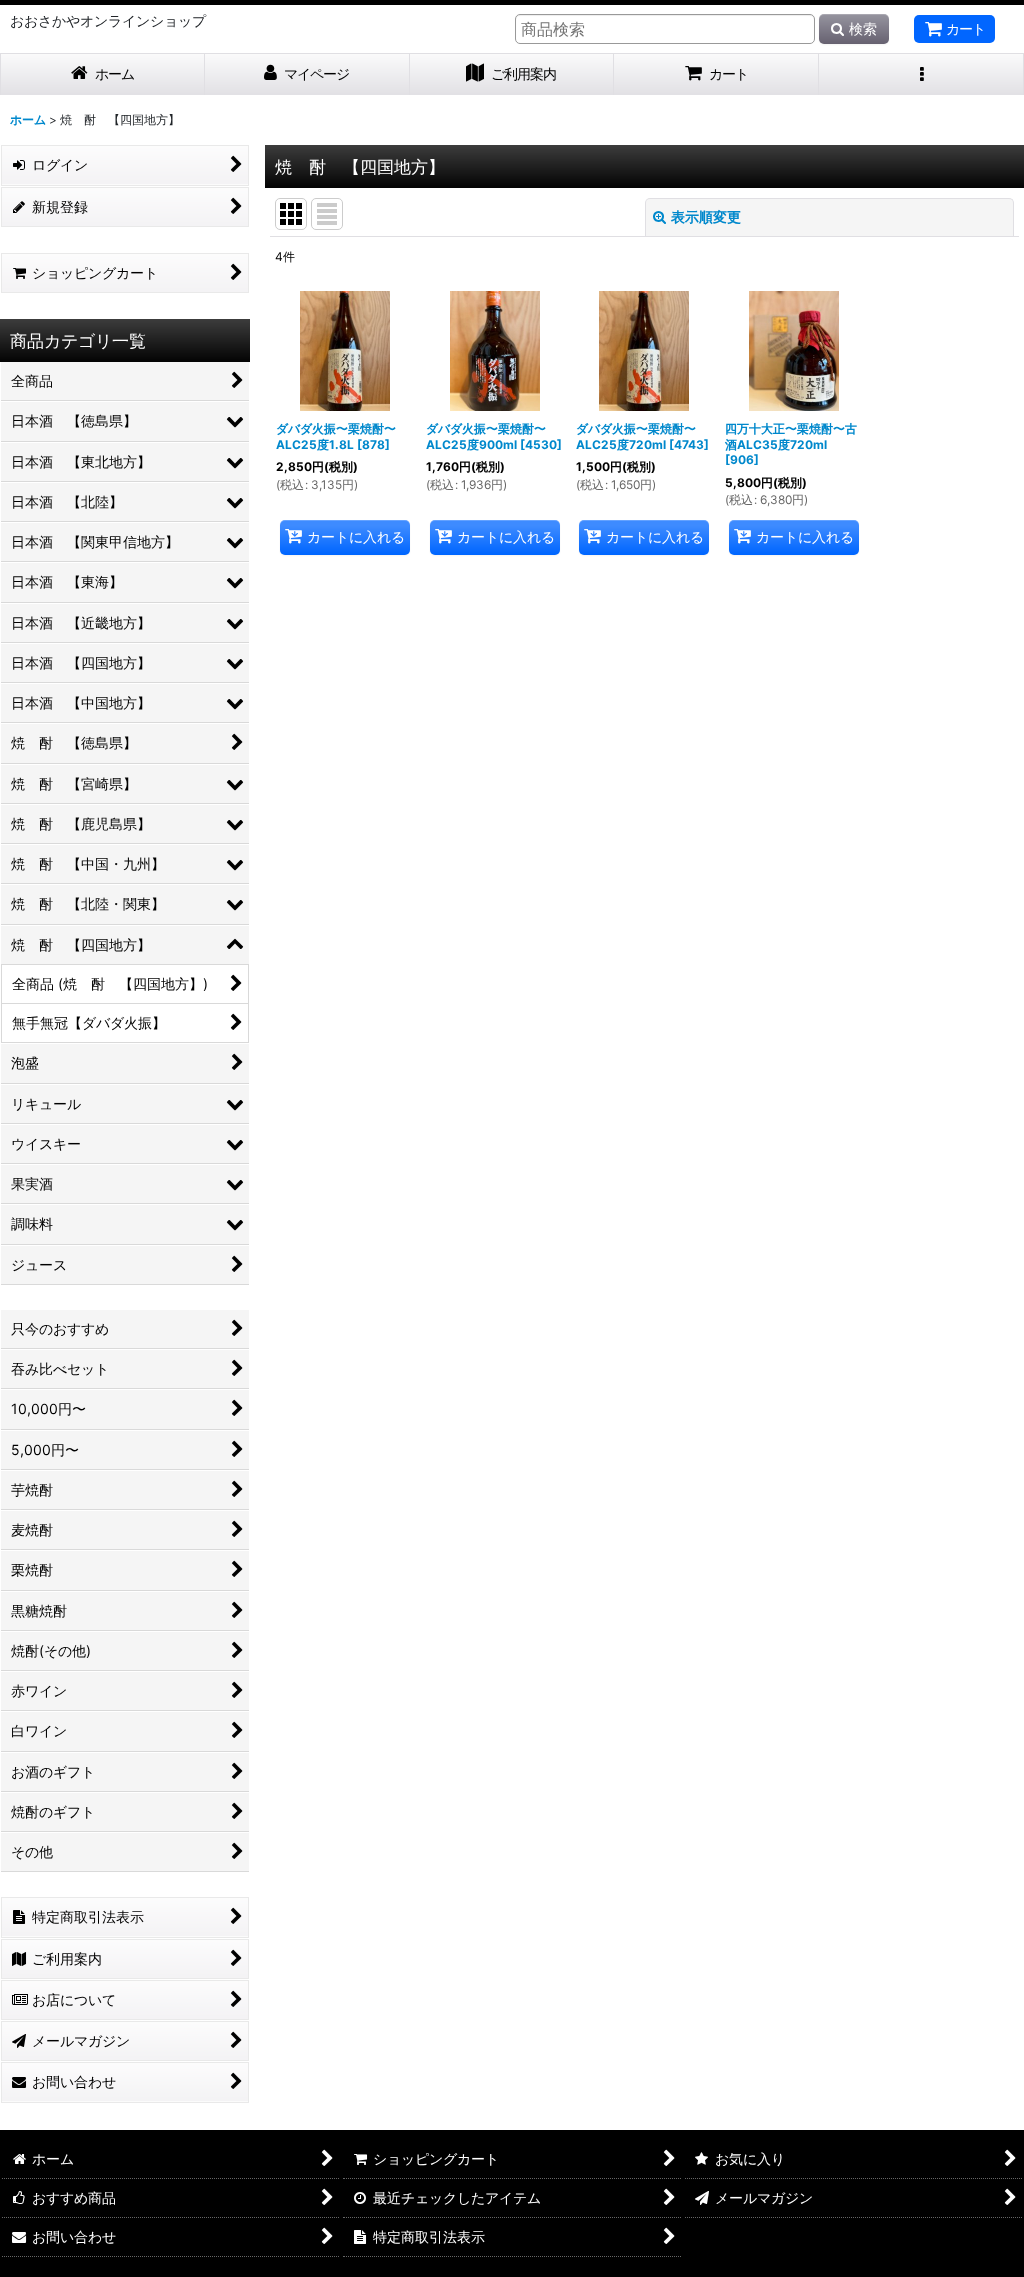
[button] (921, 74)
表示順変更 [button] (706, 216)
